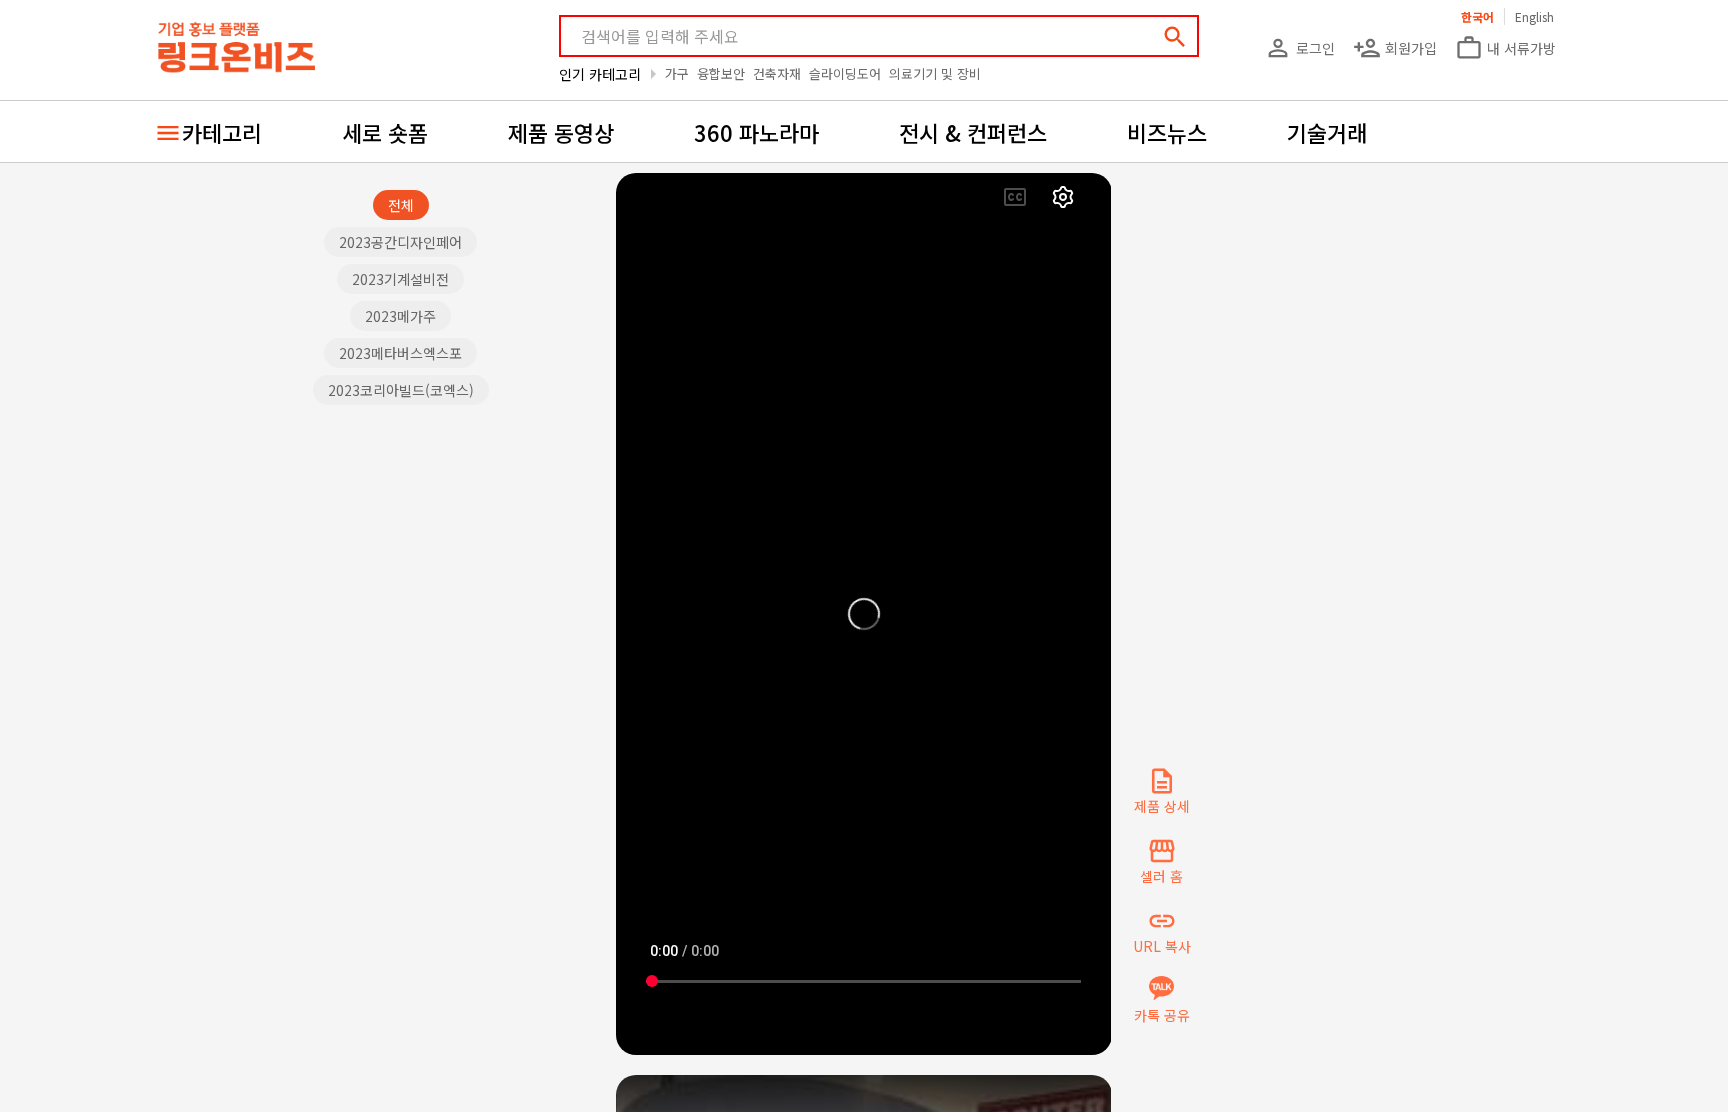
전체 (401, 205)
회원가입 (1395, 48)
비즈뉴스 (1167, 132)
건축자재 (777, 73)
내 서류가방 (1505, 48)
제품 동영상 (561, 132)
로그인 (1299, 48)
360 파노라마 (756, 132)
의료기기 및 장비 (935, 73)
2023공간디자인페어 (400, 242)
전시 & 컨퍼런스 (973, 132)
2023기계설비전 (400, 279)
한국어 (1477, 16)
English (1534, 16)
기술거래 (1327, 132)
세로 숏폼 (385, 132)
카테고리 (222, 132)
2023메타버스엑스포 (400, 353)
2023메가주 (400, 316)
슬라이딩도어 (845, 73)
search (1175, 37)
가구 (677, 73)
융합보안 (721, 73)
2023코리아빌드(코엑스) (401, 390)
